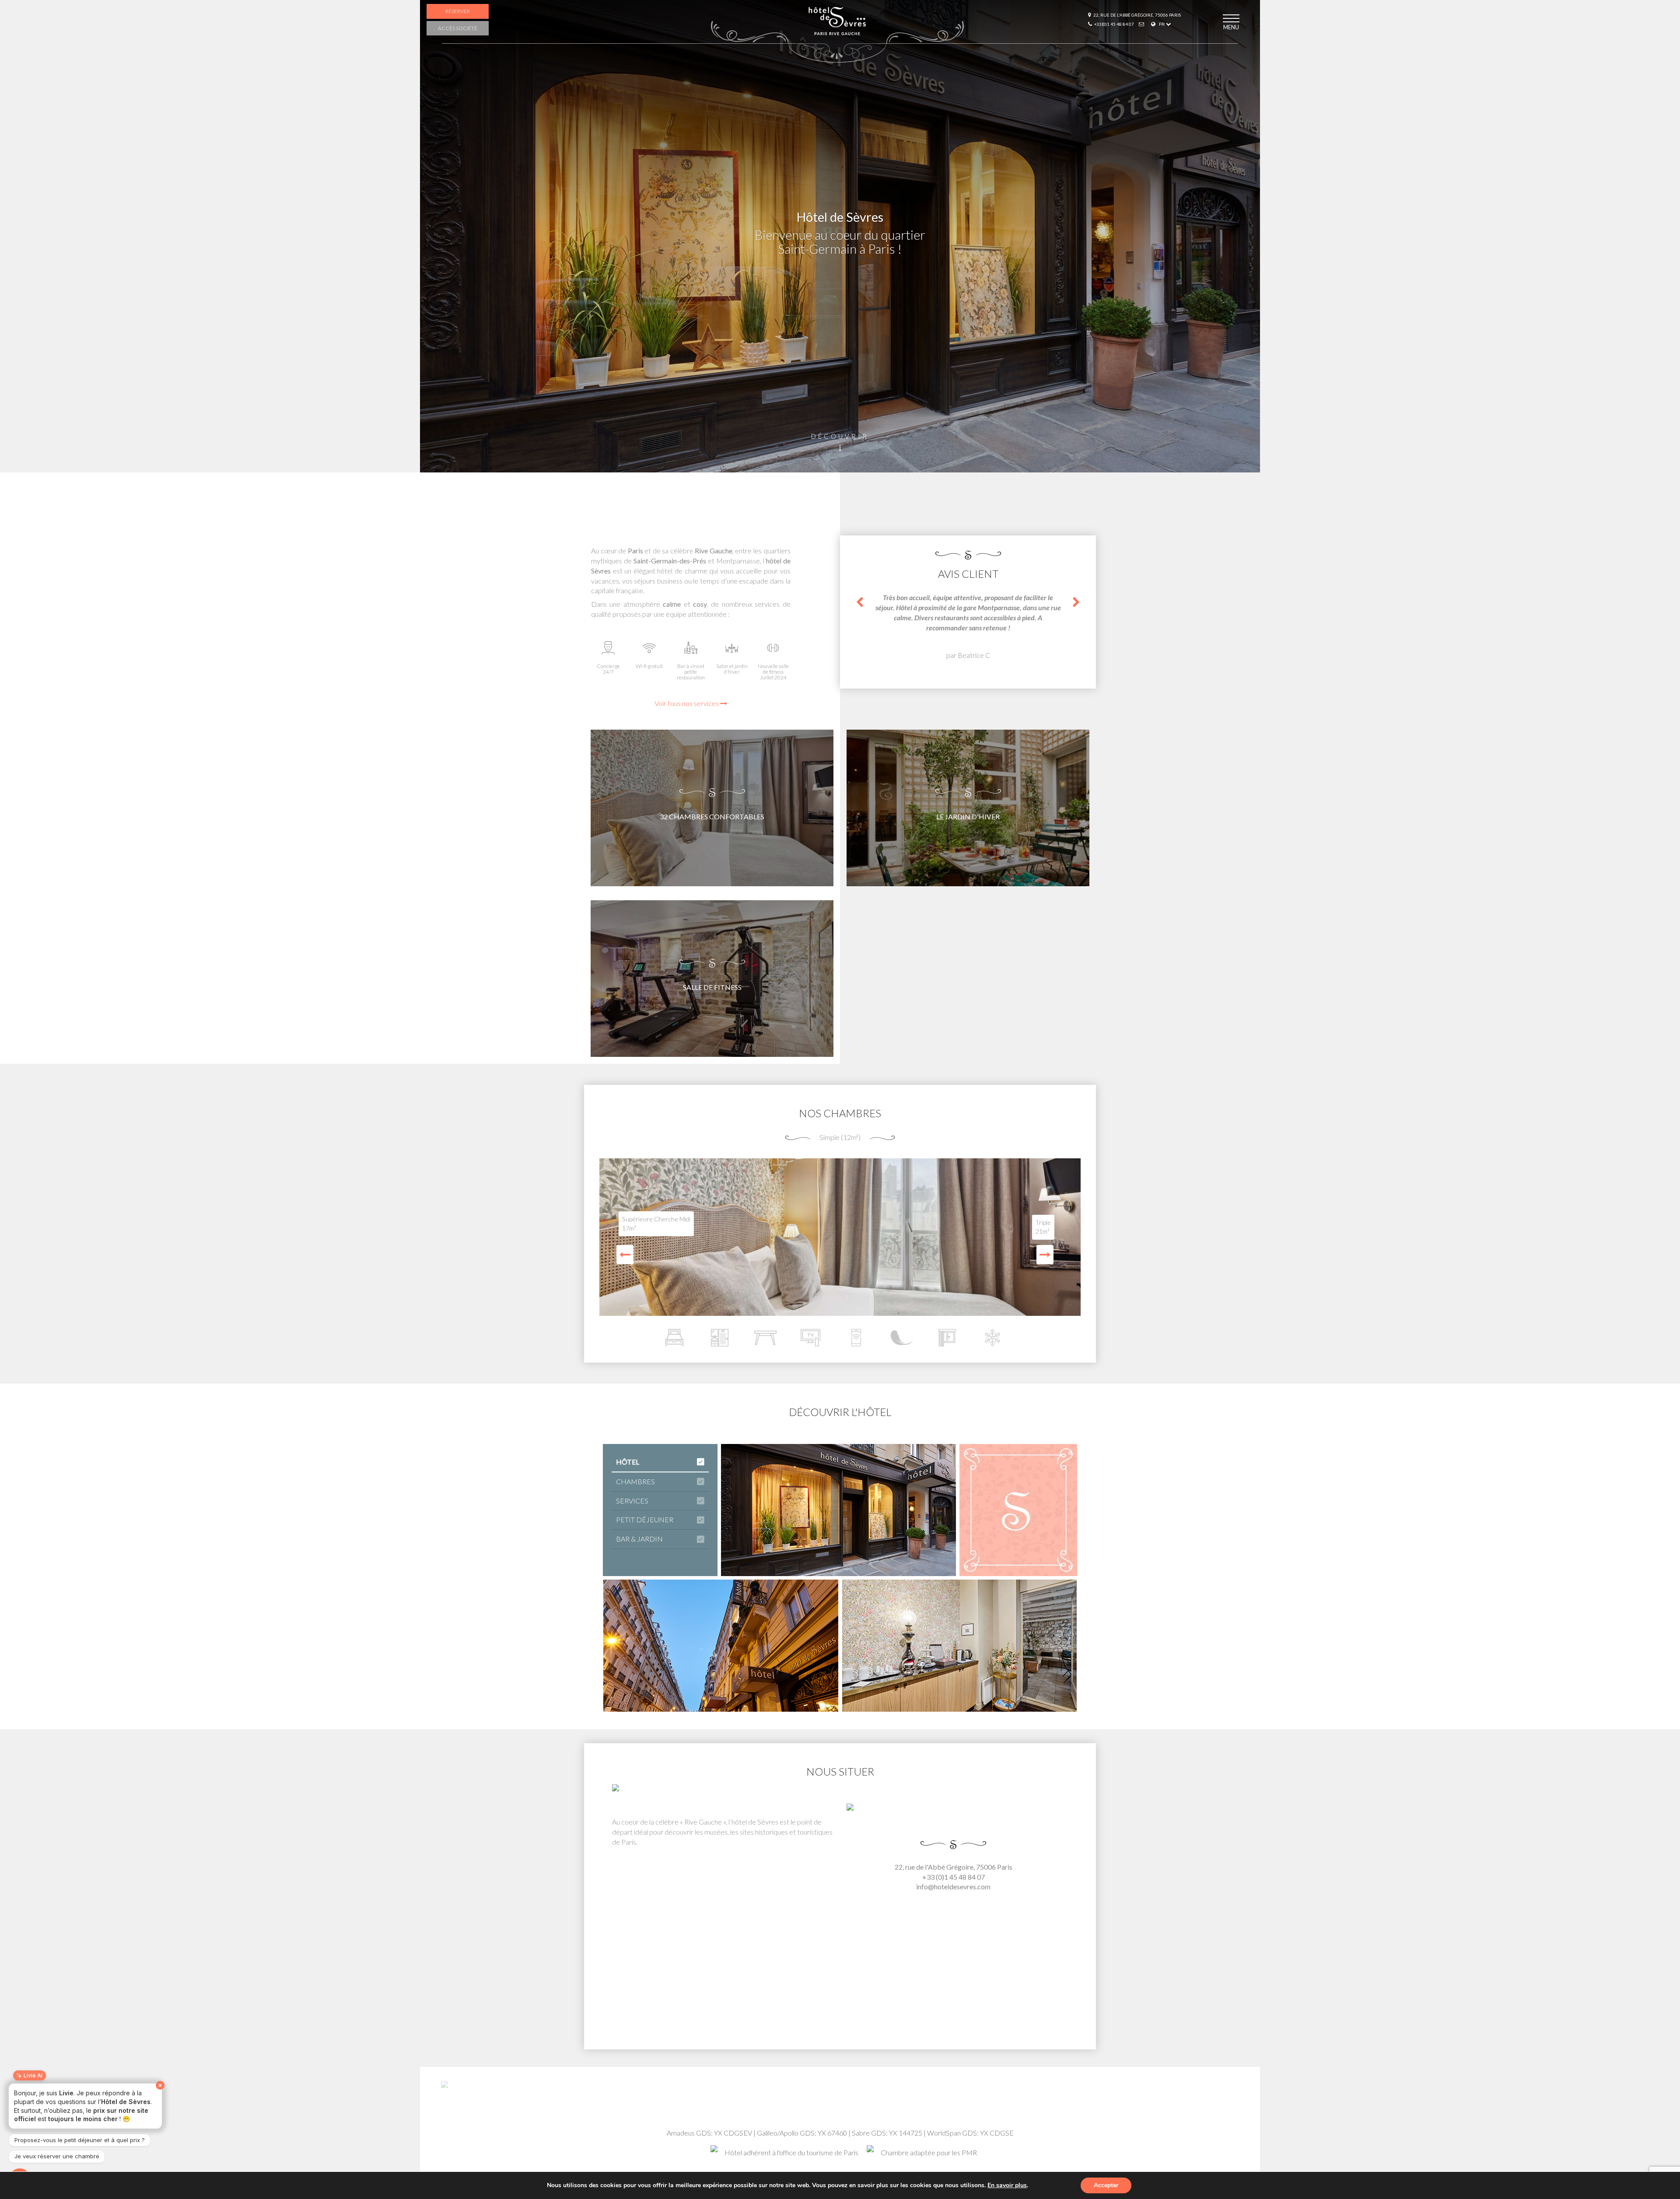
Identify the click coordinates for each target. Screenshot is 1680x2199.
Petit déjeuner (645, 1519)
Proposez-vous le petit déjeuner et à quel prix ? (80, 2140)
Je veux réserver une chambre (57, 2156)
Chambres (635, 1481)
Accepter (1106, 2185)
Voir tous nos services (687, 703)
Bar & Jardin (639, 1539)
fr (1162, 24)
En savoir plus (1007, 2185)
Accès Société (458, 28)
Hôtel (628, 1462)
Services (632, 1501)
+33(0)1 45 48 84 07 (1114, 24)
